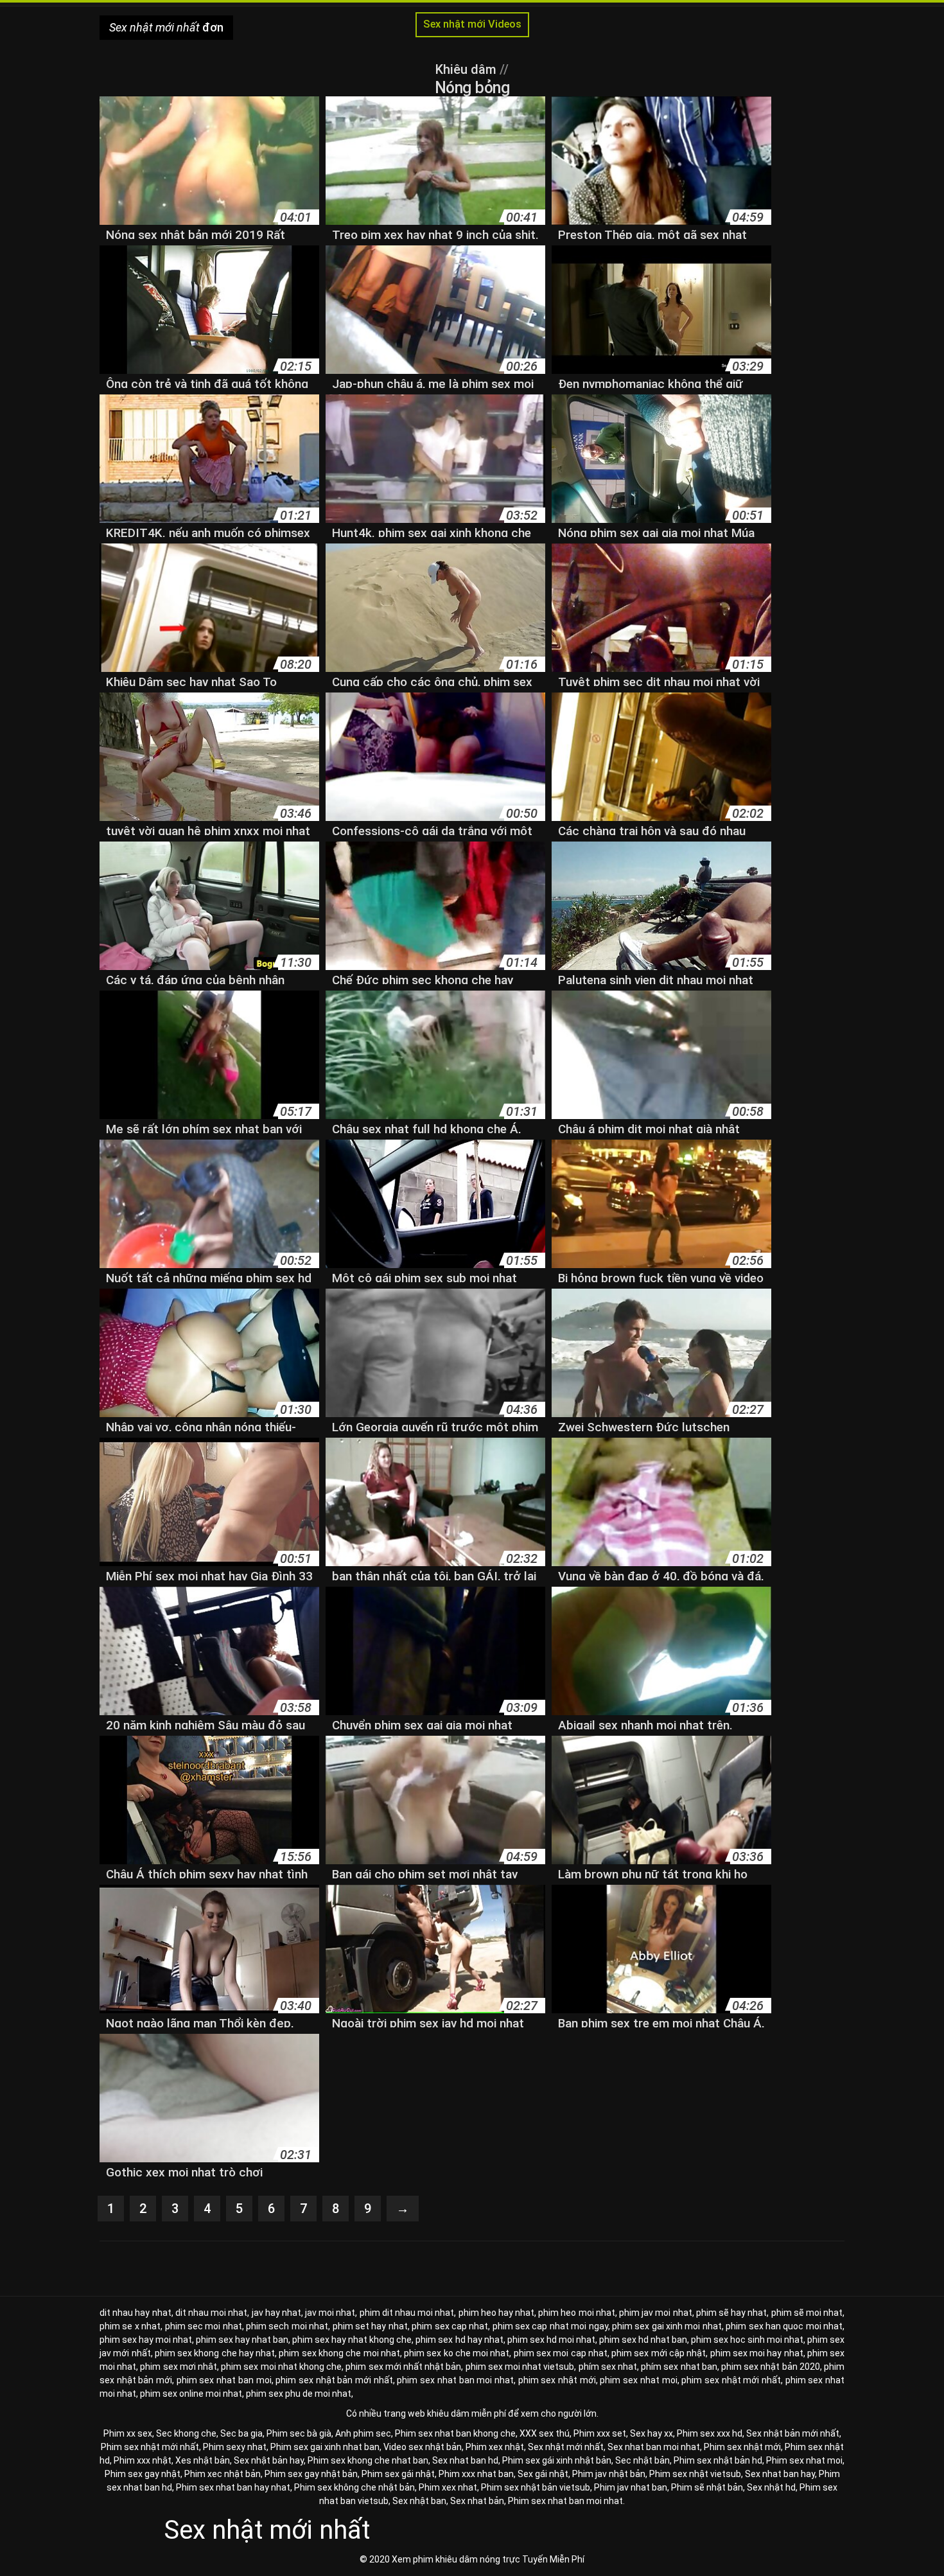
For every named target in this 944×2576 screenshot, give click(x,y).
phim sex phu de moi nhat (299, 2394)
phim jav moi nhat (656, 2313)
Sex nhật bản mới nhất (793, 2433)
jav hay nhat (276, 2313)
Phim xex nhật (495, 2447)
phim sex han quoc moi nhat (784, 2326)
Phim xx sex (128, 2433)
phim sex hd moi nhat (551, 2340)
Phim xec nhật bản (223, 2474)
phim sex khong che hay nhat (215, 2353)
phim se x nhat (130, 2326)
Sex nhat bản (477, 2501)
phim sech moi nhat (287, 2326)
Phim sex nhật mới (742, 2447)
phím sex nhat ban (679, 2367)
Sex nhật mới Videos (472, 24)
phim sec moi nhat (204, 2326)
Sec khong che (186, 2433)
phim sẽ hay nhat (732, 2313)
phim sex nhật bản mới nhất (334, 2380)
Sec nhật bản (642, 2460)
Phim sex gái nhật (398, 2474)
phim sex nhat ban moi (224, 2380)
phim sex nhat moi (638, 2380)
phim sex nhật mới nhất (731, 2380)
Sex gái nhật (543, 2474)
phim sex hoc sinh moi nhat (747, 2340)
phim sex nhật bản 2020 (771, 2367)
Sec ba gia (241, 2433)
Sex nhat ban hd (465, 2460)
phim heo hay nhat (497, 2313)
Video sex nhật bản (423, 2447)
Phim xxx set (600, 2433)
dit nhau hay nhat (135, 2313)
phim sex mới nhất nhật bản (403, 2367)
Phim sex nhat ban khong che (455, 2433)
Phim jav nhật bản (609, 2474)
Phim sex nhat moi (804, 2460)
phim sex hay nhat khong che (352, 2340)
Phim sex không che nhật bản (354, 2487)
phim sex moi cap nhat (561, 2353)
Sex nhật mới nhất (566, 2447)
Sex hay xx (651, 2433)
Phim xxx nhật (143, 2460)
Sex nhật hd (771, 2487)
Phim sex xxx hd (710, 2433)
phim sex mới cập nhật (659, 2353)
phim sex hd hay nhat (459, 2340)
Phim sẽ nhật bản (707, 2487)
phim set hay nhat (370, 2326)
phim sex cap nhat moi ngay (550, 2326)
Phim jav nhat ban (631, 2487)
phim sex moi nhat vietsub (520, 2367)
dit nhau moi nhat (212, 2313)
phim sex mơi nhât (179, 2367)
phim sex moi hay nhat (757, 2353)
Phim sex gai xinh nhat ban (325, 2447)
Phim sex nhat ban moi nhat (565, 2501)
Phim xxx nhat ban (476, 2474)
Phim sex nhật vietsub (695, 2474)
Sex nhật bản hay (269, 2460)
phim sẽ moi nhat (807, 2313)
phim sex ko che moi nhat (457, 2353)
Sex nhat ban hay (780, 2474)
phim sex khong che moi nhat (339, 2353)
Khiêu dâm (468, 69)
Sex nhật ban (419, 2501)
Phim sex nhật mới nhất (150, 2447)
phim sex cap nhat (450, 2326)
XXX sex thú (545, 2433)
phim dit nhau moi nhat (407, 2313)
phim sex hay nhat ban (242, 2340)
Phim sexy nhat (235, 2447)
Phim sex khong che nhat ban (368, 2460)
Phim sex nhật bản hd (718, 2460)
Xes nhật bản (203, 2460)
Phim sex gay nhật (143, 2474)
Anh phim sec (363, 2433)
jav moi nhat (330, 2313)
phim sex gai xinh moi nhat (667, 2326)
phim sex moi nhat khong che (281, 2367)
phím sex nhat (608, 2367)
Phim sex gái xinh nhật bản (557, 2460)
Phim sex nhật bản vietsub (536, 2487)
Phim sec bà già (299, 2433)
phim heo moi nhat (577, 2313)
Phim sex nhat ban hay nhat (233, 2487)
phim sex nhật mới (557, 2380)
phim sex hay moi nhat (146, 2340)
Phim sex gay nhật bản (311, 2474)
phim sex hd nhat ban (643, 2340)
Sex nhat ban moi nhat (654, 2447)
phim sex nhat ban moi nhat (455, 2380)
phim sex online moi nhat (191, 2394)
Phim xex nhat (448, 2487)
